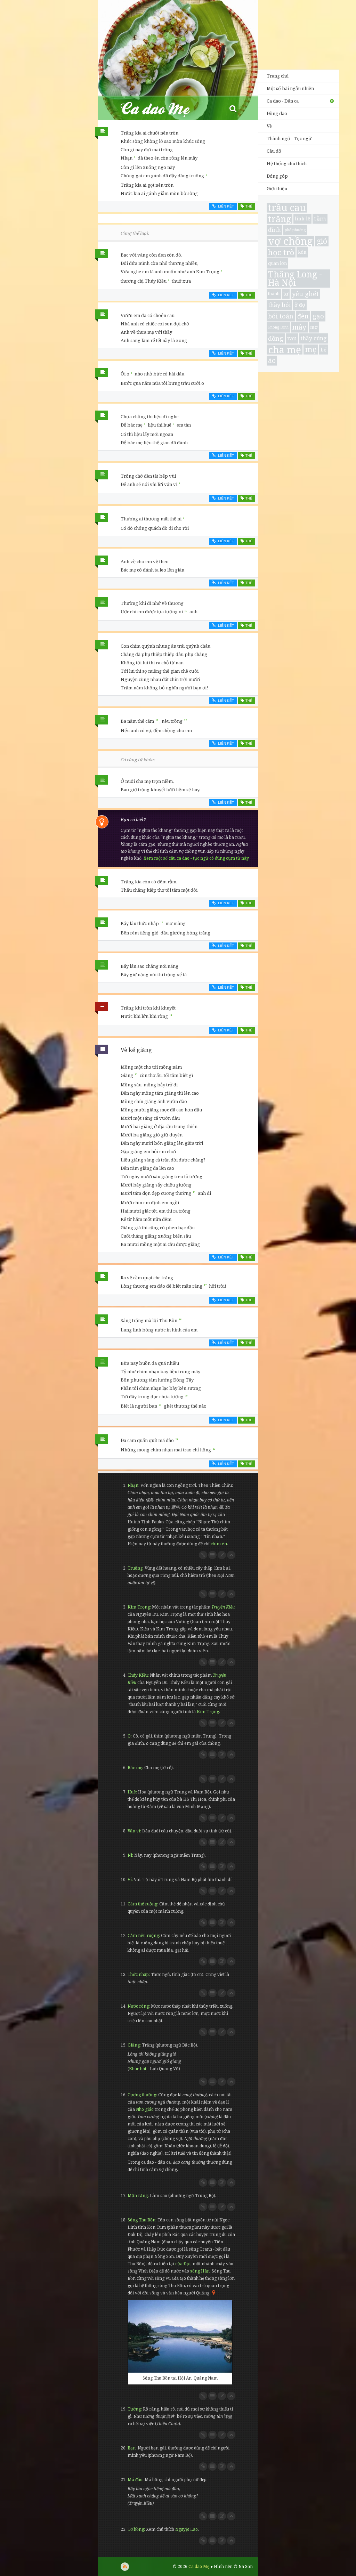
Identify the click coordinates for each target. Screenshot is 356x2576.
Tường (134, 2409)
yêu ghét (305, 294)
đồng (276, 338)
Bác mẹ (135, 1768)
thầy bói (279, 305)
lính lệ (302, 218)
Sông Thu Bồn (141, 2220)
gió (322, 241)
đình (274, 230)
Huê (132, 1792)
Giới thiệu (277, 188)
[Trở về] (231, 1555)
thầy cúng (314, 338)
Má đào (135, 2480)
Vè (269, 126)
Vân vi (134, 1831)
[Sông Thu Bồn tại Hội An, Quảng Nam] (180, 2336)
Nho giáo (145, 2109)
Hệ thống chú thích (287, 163)
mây (299, 327)
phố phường (295, 230)
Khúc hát (138, 2069)
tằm (320, 218)
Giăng (134, 2045)
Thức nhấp (138, 1974)
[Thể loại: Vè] (102, 1051)
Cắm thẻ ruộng (142, 1904)
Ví (130, 1880)
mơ (314, 327)
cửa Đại (183, 2264)
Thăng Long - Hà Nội (295, 279)
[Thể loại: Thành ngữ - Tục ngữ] (102, 1008)
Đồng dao (277, 113)
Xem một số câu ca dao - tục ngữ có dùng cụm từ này (196, 858)
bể (323, 349)
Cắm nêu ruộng (143, 1935)
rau (292, 338)
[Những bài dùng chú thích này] (212, 1555)
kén (302, 252)
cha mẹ (285, 350)
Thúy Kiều (138, 1675)
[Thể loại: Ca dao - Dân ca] (102, 133)
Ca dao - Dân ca (283, 101)
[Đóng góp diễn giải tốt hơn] (222, 1555)
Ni (130, 1855)
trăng (280, 219)
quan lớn (277, 263)
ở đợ (300, 305)
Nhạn (133, 1485)
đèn (303, 316)
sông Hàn (200, 2271)
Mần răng (138, 2196)
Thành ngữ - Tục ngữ (289, 138)
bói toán (281, 316)
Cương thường (142, 2095)
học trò (281, 252)
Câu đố (274, 151)
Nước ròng (138, 2006)
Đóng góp (277, 176)
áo (272, 360)
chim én (219, 1544)
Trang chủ (278, 76)
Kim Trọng (139, 1607)
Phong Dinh (278, 327)
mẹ (311, 350)
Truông (135, 1568)
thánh (274, 294)
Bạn (132, 2448)
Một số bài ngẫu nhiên (290, 88)
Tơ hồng (136, 2529)
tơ (286, 294)
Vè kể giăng (136, 1050)
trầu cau (287, 208)
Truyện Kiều (223, 1607)
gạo (318, 316)
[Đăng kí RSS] (125, 2567)
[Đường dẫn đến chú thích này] (203, 1555)
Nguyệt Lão (187, 2529)
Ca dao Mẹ (161, 108)
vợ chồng (290, 241)
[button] (233, 108)
